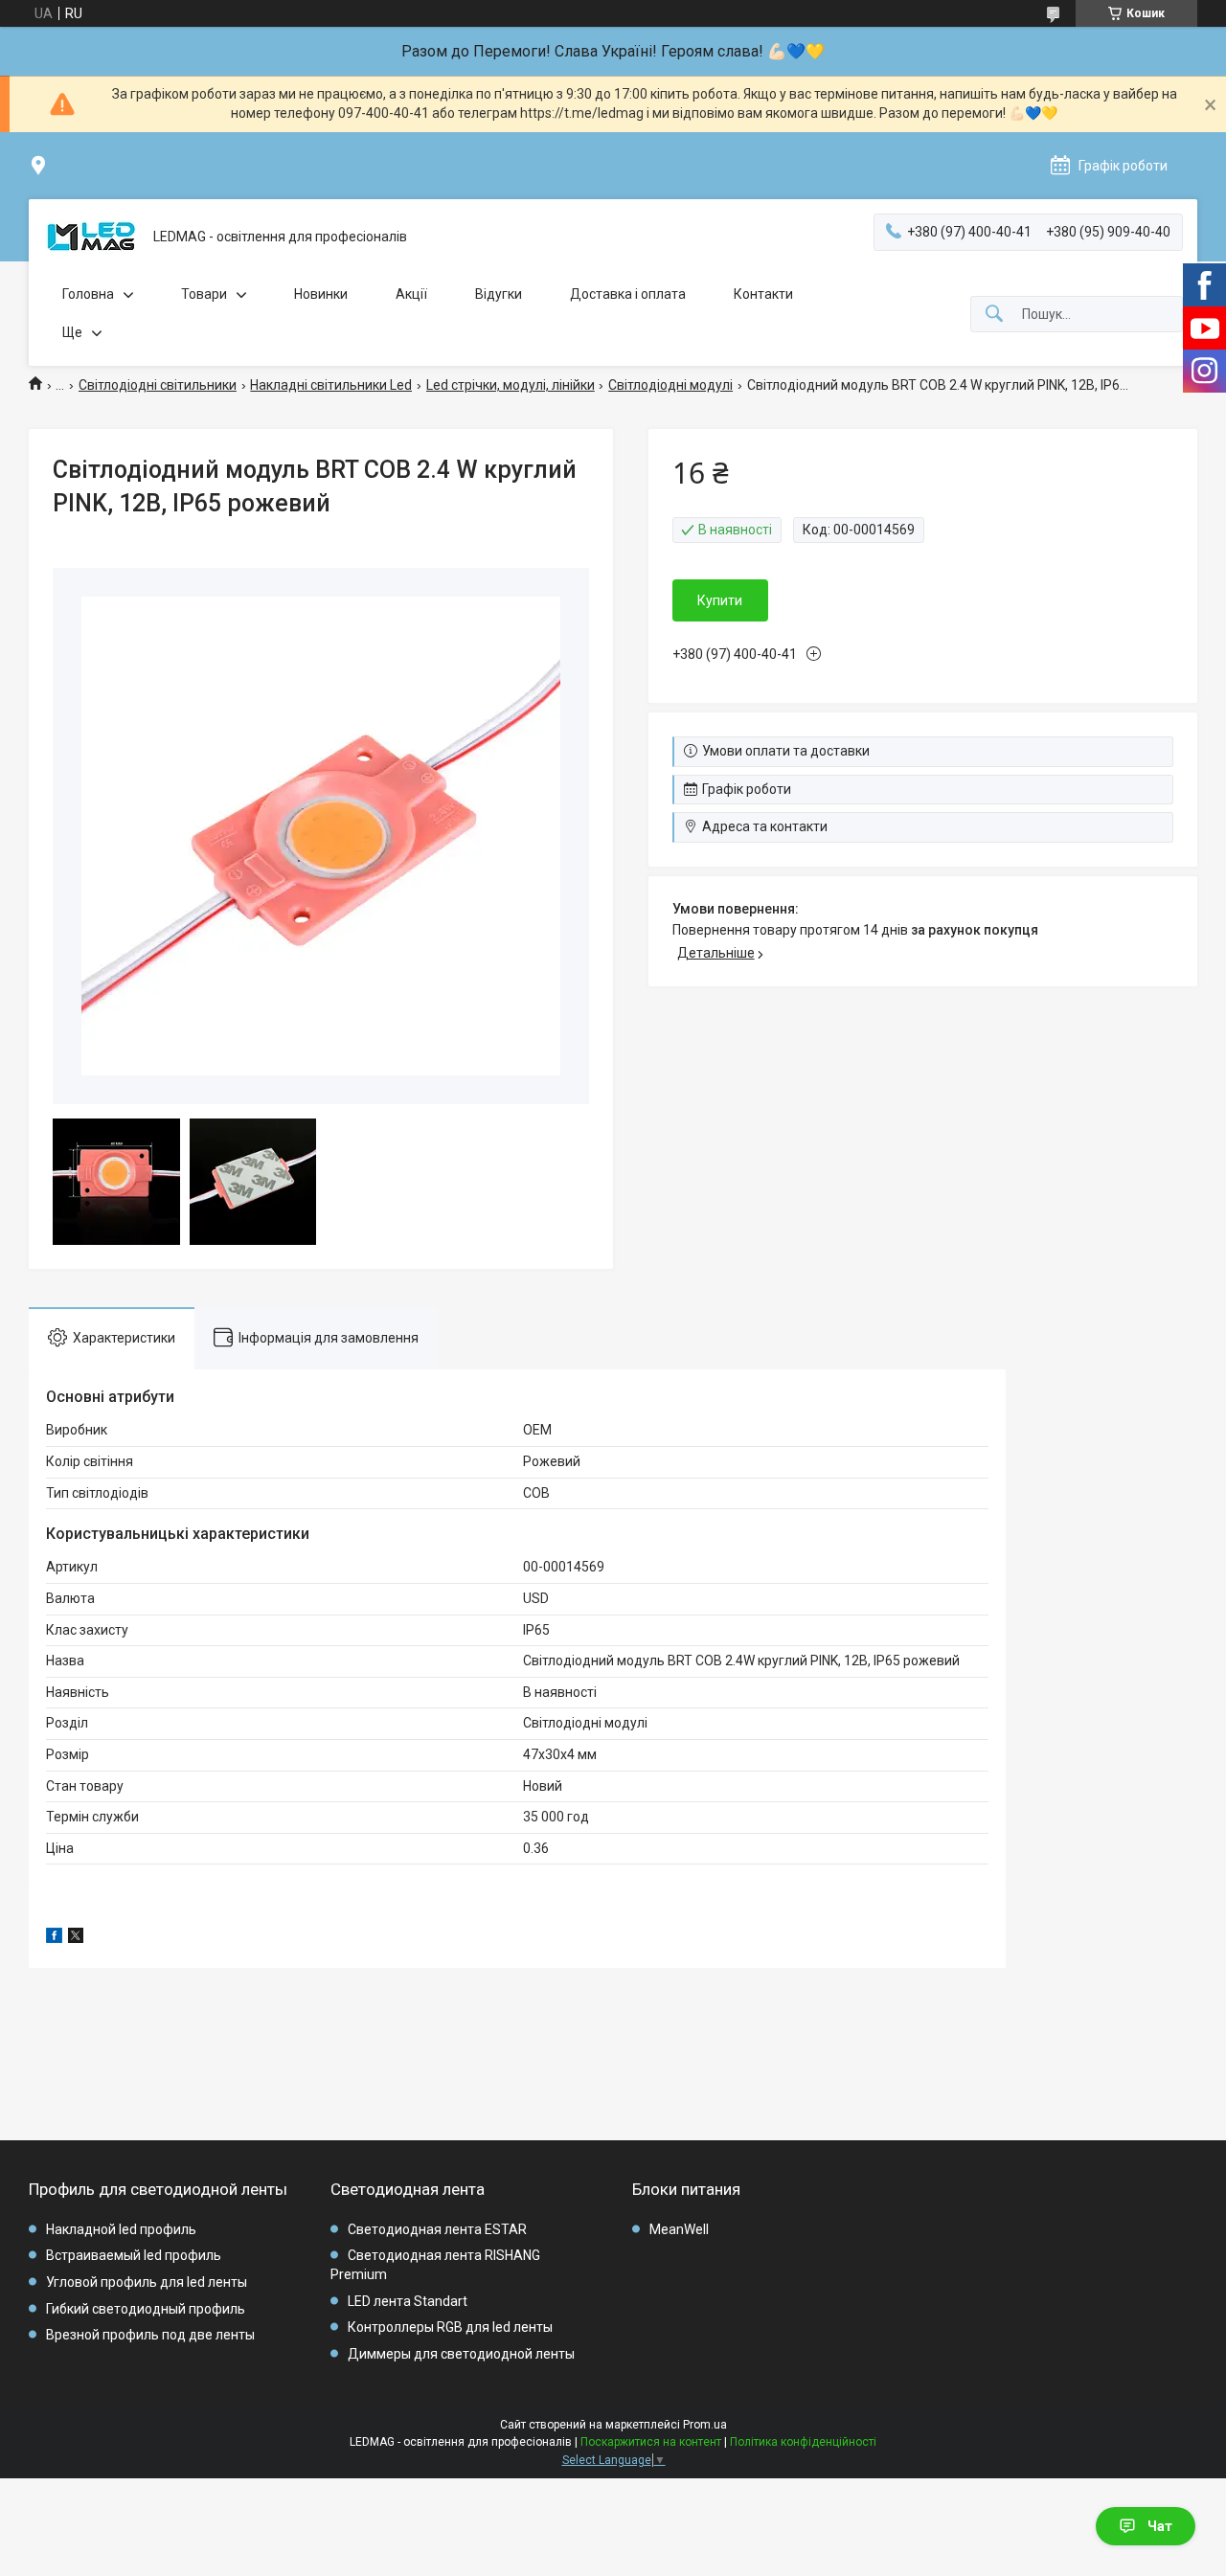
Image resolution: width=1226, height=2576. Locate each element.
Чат (1160, 2526)
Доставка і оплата (628, 294)
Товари (204, 294)
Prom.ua (705, 2425)
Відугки (499, 294)
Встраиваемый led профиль (134, 2255)
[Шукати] (994, 315)
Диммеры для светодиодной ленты (461, 2354)
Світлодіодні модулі (670, 385)
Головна (88, 294)
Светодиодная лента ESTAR (437, 2229)
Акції (411, 294)
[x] (76, 1938)
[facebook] (54, 1938)
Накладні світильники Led (331, 385)
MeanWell (679, 2229)
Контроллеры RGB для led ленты (450, 2327)
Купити (720, 600)
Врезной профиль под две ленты (150, 2335)
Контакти (763, 294)
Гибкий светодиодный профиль (146, 2309)
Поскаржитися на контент (651, 2442)
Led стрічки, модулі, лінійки (511, 385)
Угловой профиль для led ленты (147, 2282)
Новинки (321, 294)
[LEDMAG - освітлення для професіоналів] (91, 237)
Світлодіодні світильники (158, 385)
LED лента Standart (408, 2301)
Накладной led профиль (121, 2229)
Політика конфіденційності (803, 2442)
